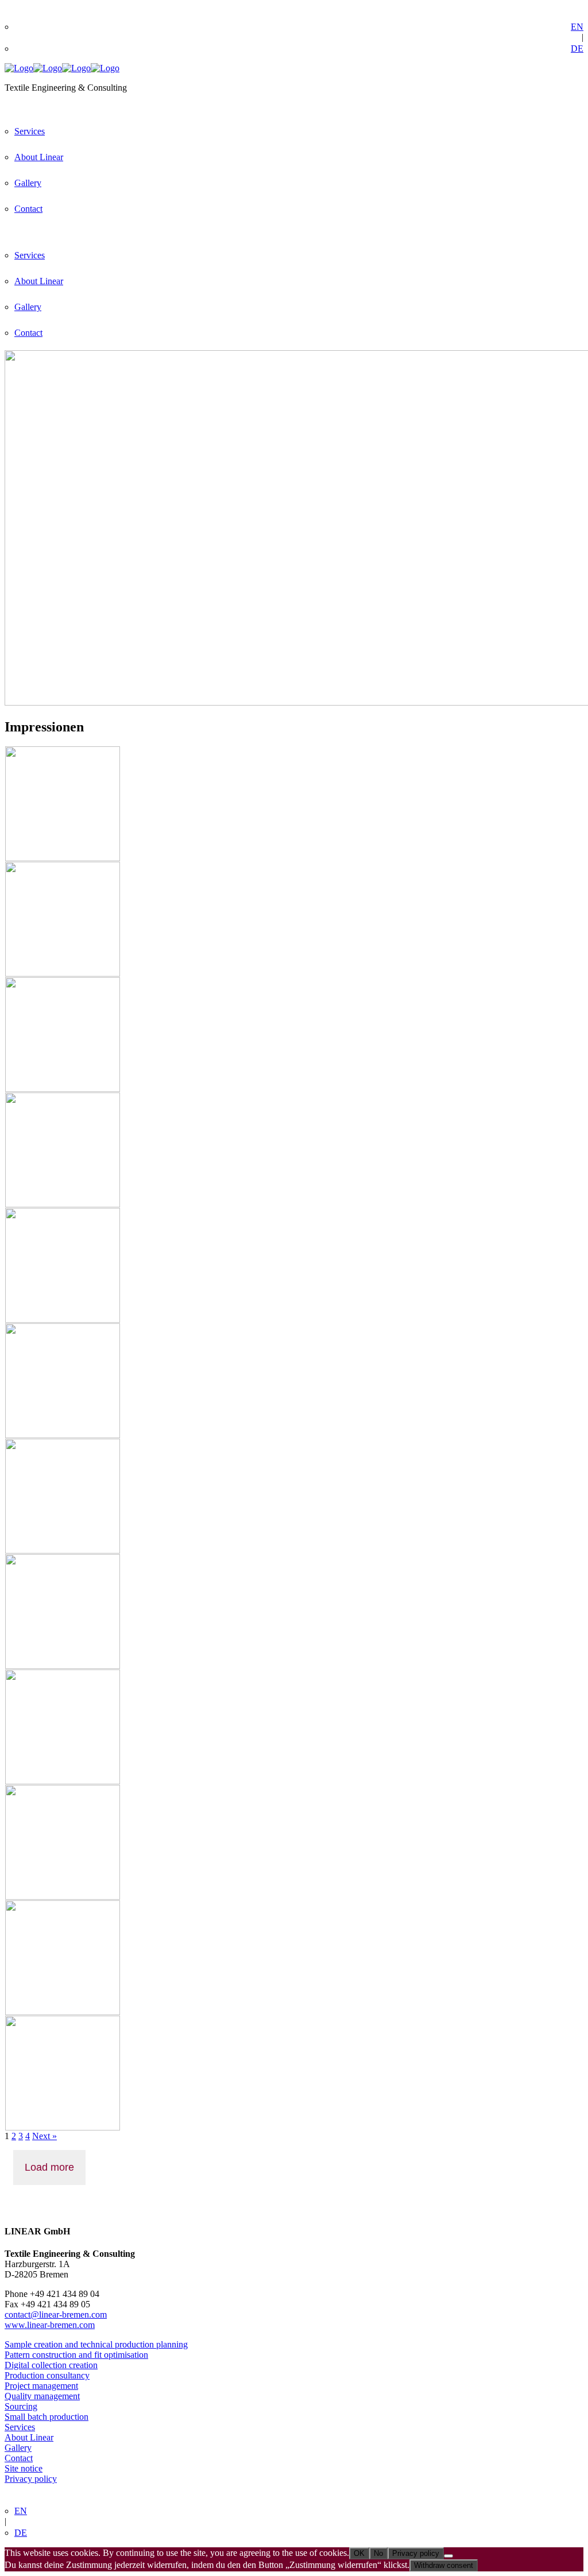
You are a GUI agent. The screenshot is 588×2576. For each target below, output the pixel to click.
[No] (448, 2556)
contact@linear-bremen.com (56, 2314)
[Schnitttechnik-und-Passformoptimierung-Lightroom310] (63, 1320)
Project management (41, 2386)
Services (20, 2427)
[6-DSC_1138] (63, 2012)
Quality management (42, 2396)
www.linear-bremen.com (50, 2325)
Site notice (24, 2468)
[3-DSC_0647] (63, 2127)
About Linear (29, 2437)
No (378, 2553)
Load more (49, 2167)
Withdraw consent (444, 2565)
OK (359, 2553)
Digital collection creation (51, 2365)
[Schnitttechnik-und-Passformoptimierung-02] (63, 1666)
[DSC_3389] (63, 1435)
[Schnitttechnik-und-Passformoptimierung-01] (63, 1204)
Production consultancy (47, 2375)
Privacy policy (31, 2479)
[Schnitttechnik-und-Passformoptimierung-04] (63, 973)
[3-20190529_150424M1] (63, 1550)
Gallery (18, 2448)
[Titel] (63, 858)
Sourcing (21, 2406)
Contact (19, 2458)
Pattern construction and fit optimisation (76, 2355)
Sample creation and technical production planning (96, 2344)
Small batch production (47, 2417)
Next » (45, 2136)
